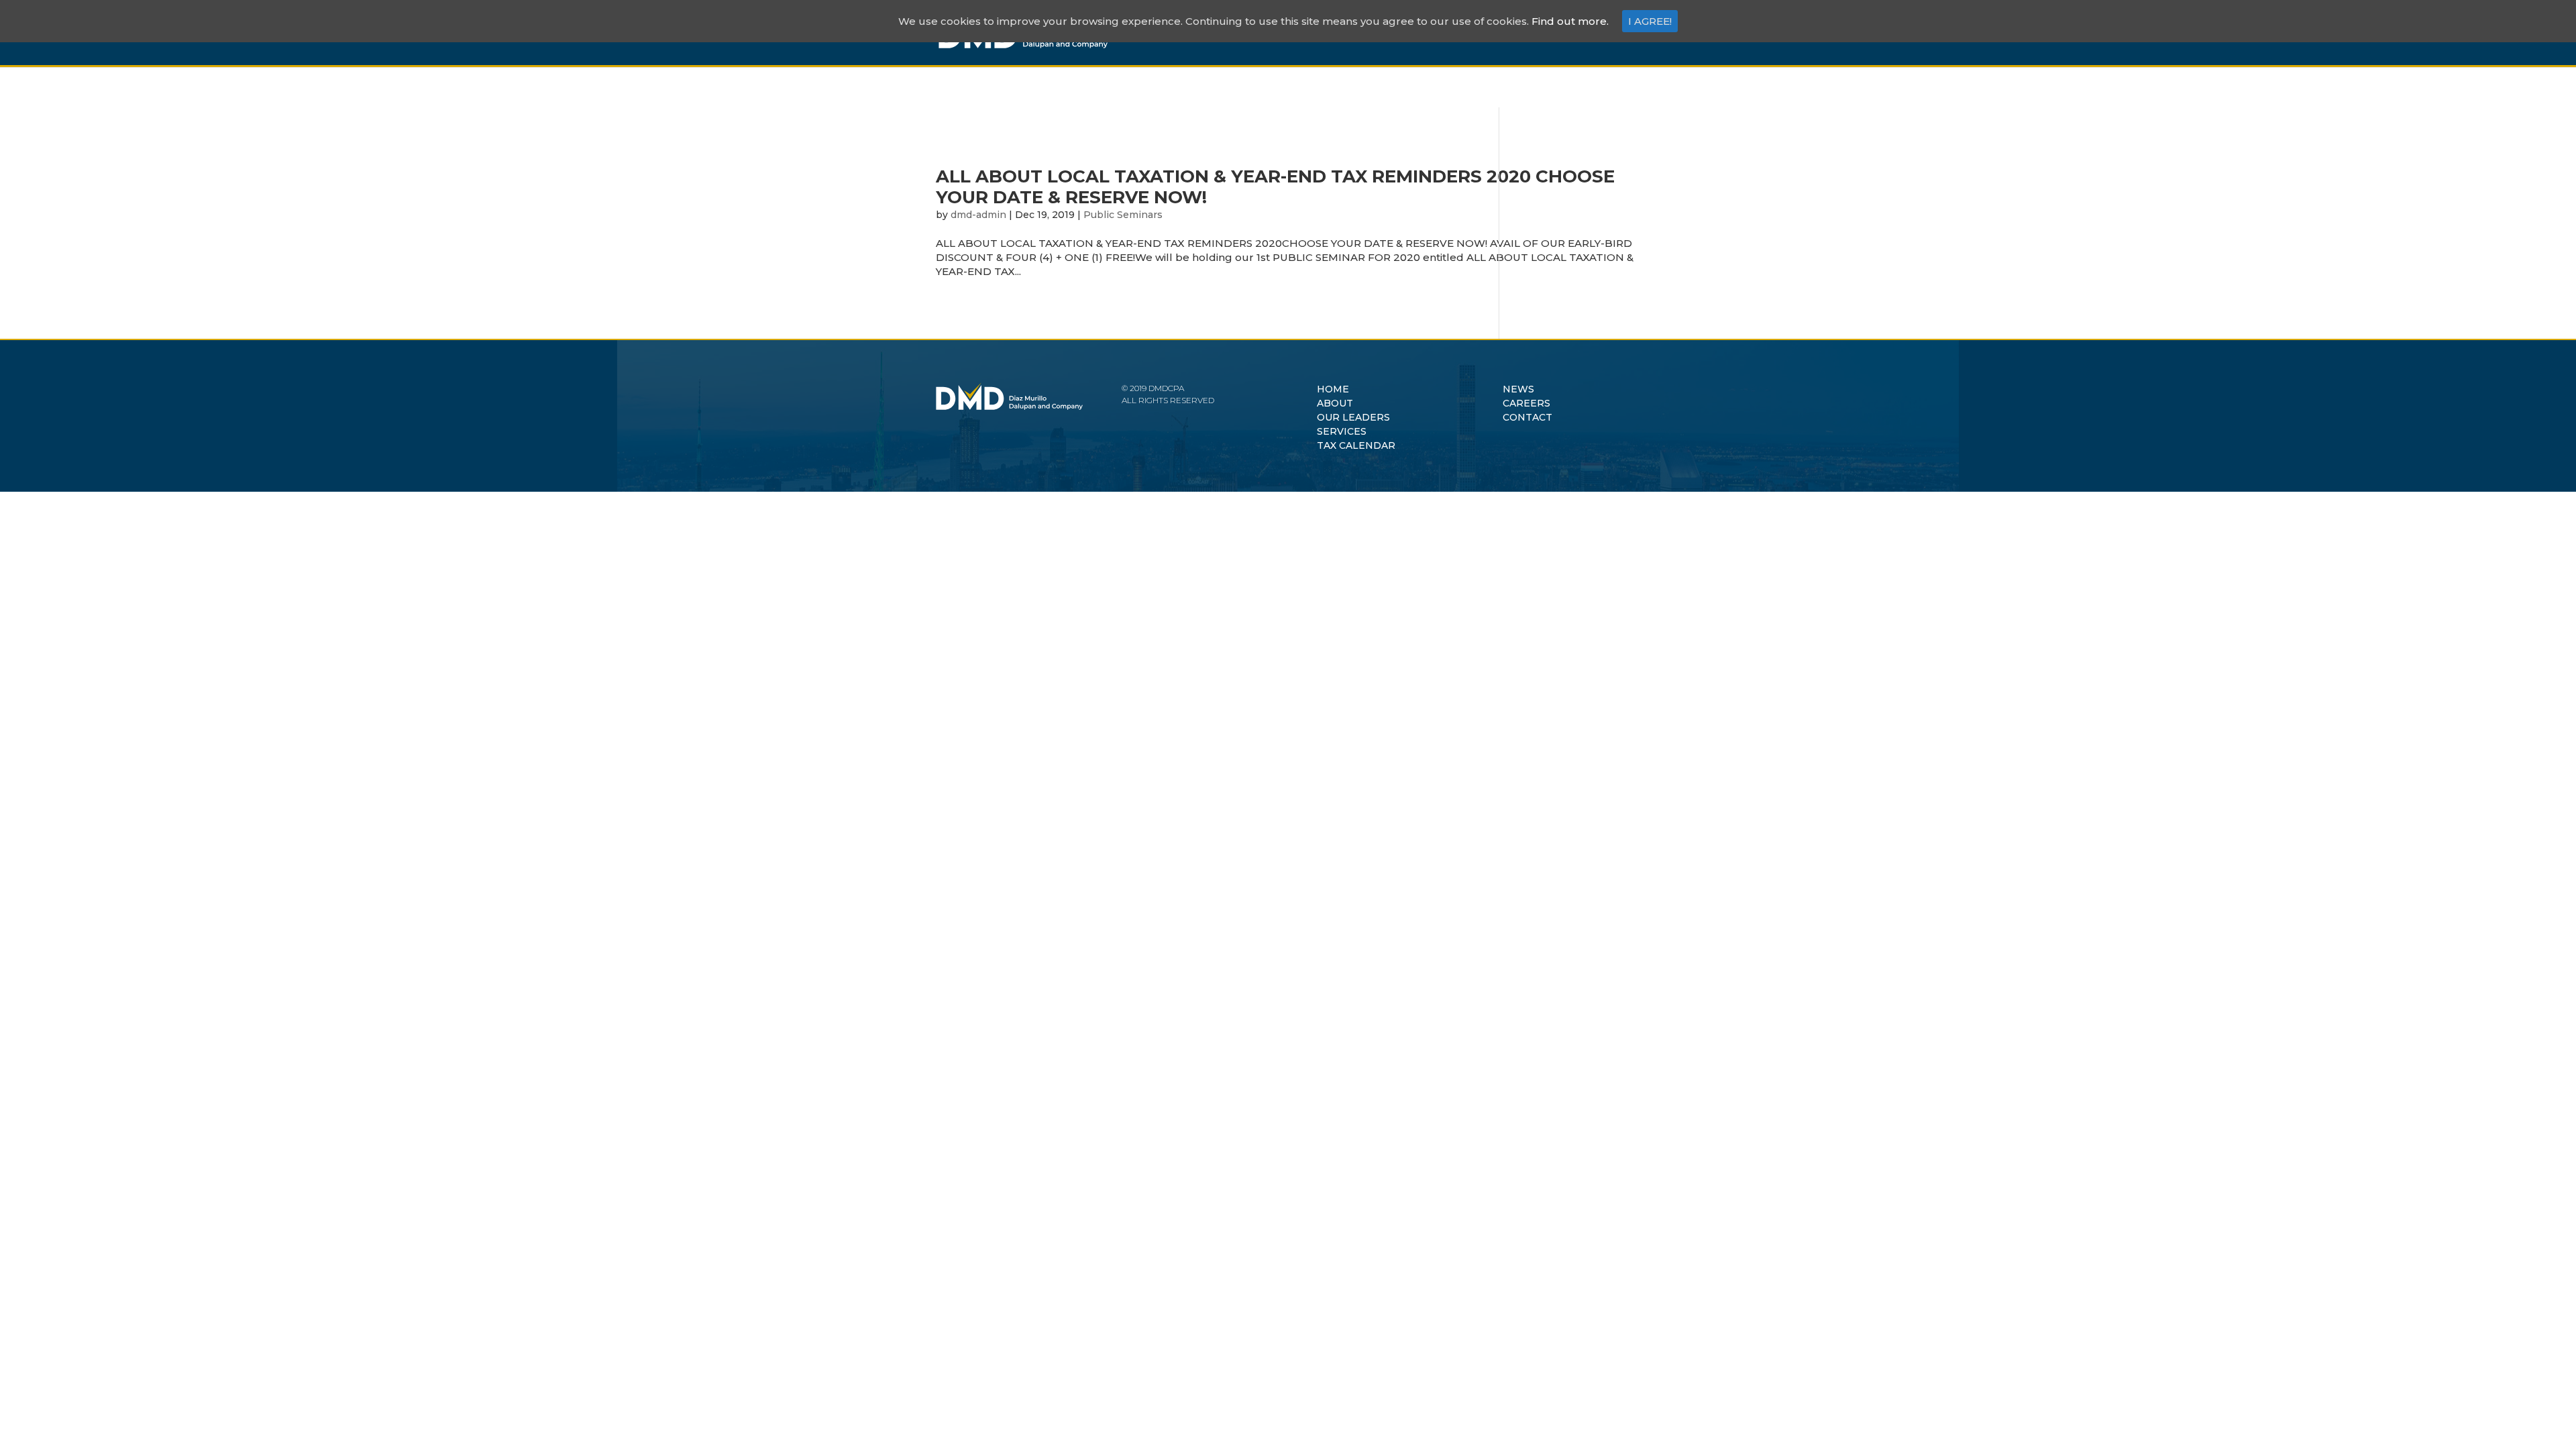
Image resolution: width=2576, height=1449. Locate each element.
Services (1395, 33)
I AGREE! (1650, 21)
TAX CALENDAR (1356, 445)
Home (1186, 33)
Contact (1583, 33)
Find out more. (1570, 21)
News (1455, 33)
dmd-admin (978, 215)
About (1239, 33)
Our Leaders (1314, 33)
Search (1633, 45)
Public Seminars (1123, 215)
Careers (1514, 33)
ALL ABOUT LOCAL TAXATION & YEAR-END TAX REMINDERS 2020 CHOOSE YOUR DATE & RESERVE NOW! (1275, 187)
